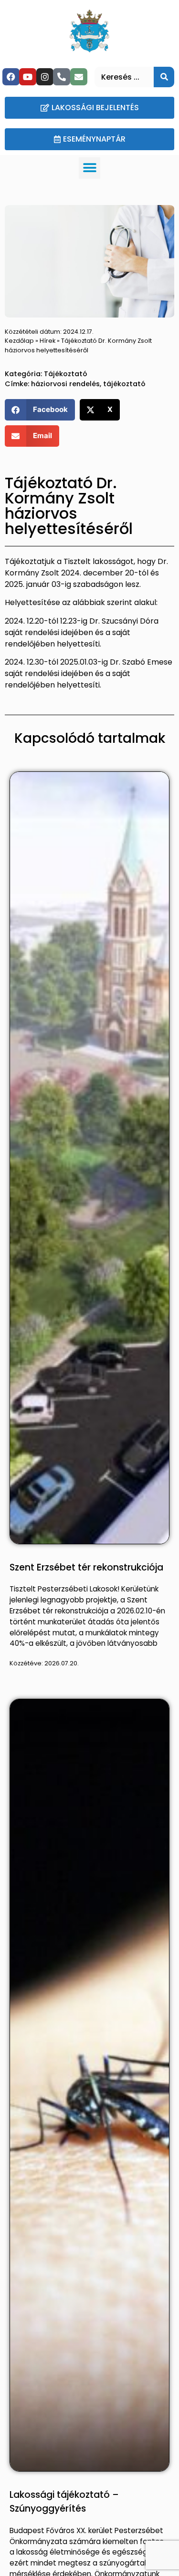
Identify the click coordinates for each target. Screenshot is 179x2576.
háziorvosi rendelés (65, 384)
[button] (89, 168)
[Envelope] (79, 77)
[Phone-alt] (62, 77)
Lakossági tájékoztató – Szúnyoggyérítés (64, 2502)
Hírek (47, 341)
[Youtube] (28, 77)
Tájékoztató (66, 374)
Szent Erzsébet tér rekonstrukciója (86, 1567)
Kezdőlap (19, 341)
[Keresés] (164, 77)
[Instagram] (45, 77)
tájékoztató (124, 384)
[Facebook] (11, 77)
